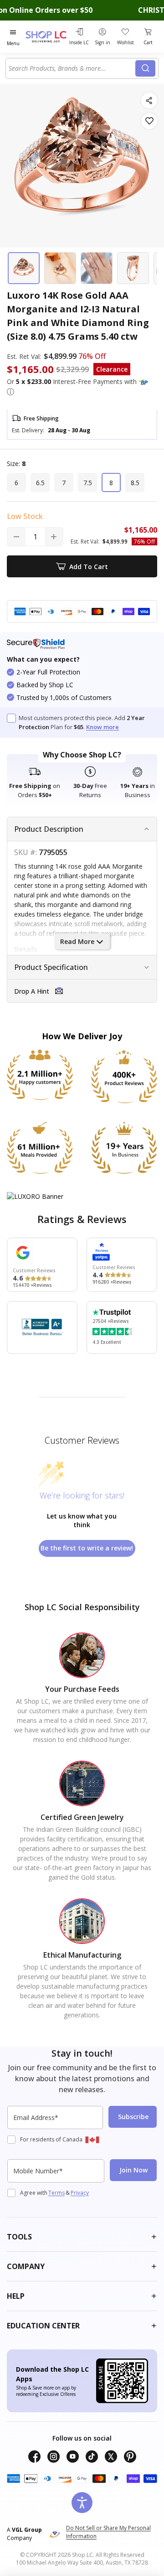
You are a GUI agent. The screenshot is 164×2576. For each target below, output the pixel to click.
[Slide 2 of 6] (60, 268)
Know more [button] (102, 727)
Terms (56, 2193)
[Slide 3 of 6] (97, 268)
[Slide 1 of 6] (24, 268)
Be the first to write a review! (87, 1548)
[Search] (145, 68)
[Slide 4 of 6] (133, 268)
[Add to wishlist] (149, 121)
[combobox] (72, 68)
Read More (77, 941)
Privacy (80, 2193)
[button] (10, 392)
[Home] (46, 37)
